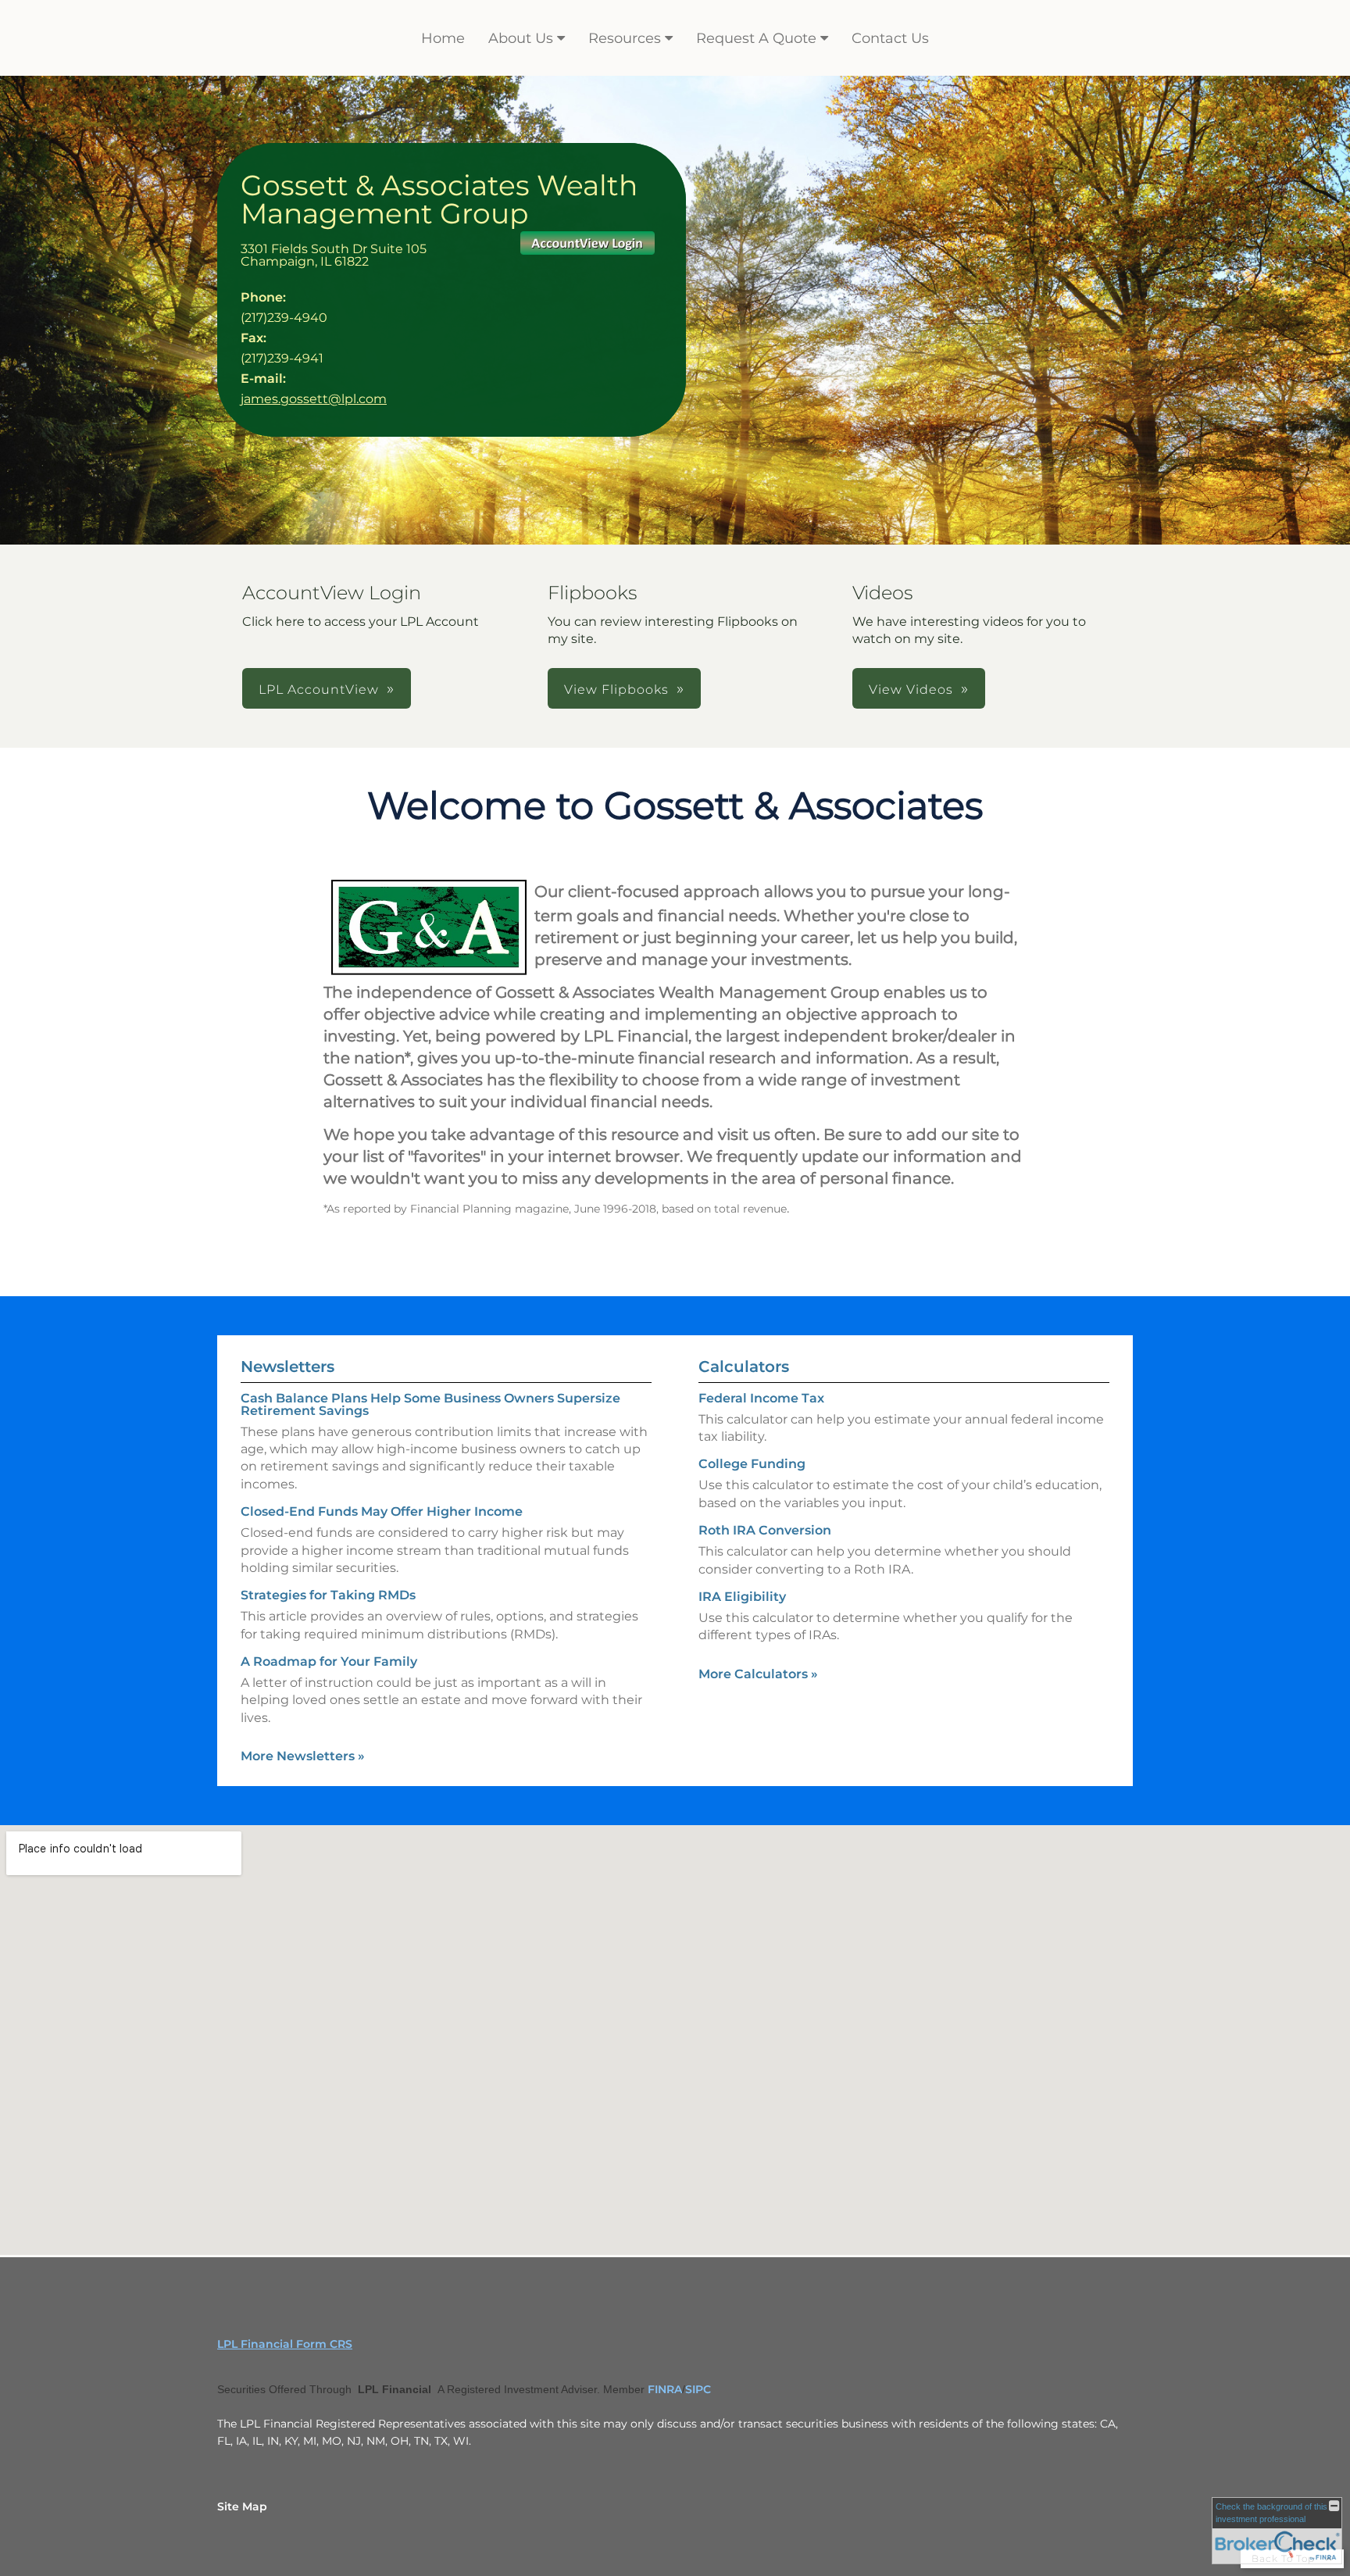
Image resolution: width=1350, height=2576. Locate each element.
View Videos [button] (911, 690)
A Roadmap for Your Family (329, 1661)
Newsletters (287, 1367)
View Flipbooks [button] (616, 690)
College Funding (752, 1464)
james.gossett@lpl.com (314, 399)
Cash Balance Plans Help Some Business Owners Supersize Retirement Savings (430, 1404)
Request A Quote (756, 38)
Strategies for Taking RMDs (328, 1595)
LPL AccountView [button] (319, 690)
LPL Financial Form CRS (285, 2344)
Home (443, 38)
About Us (521, 38)
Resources (625, 38)
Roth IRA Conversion (765, 1530)
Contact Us (890, 38)
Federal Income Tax (761, 1398)
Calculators (744, 1367)
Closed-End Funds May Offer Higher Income (382, 1511)
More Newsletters (303, 1756)
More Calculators (758, 1674)
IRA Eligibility (742, 1597)
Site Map (242, 2506)
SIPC (698, 2389)
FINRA (665, 2389)
